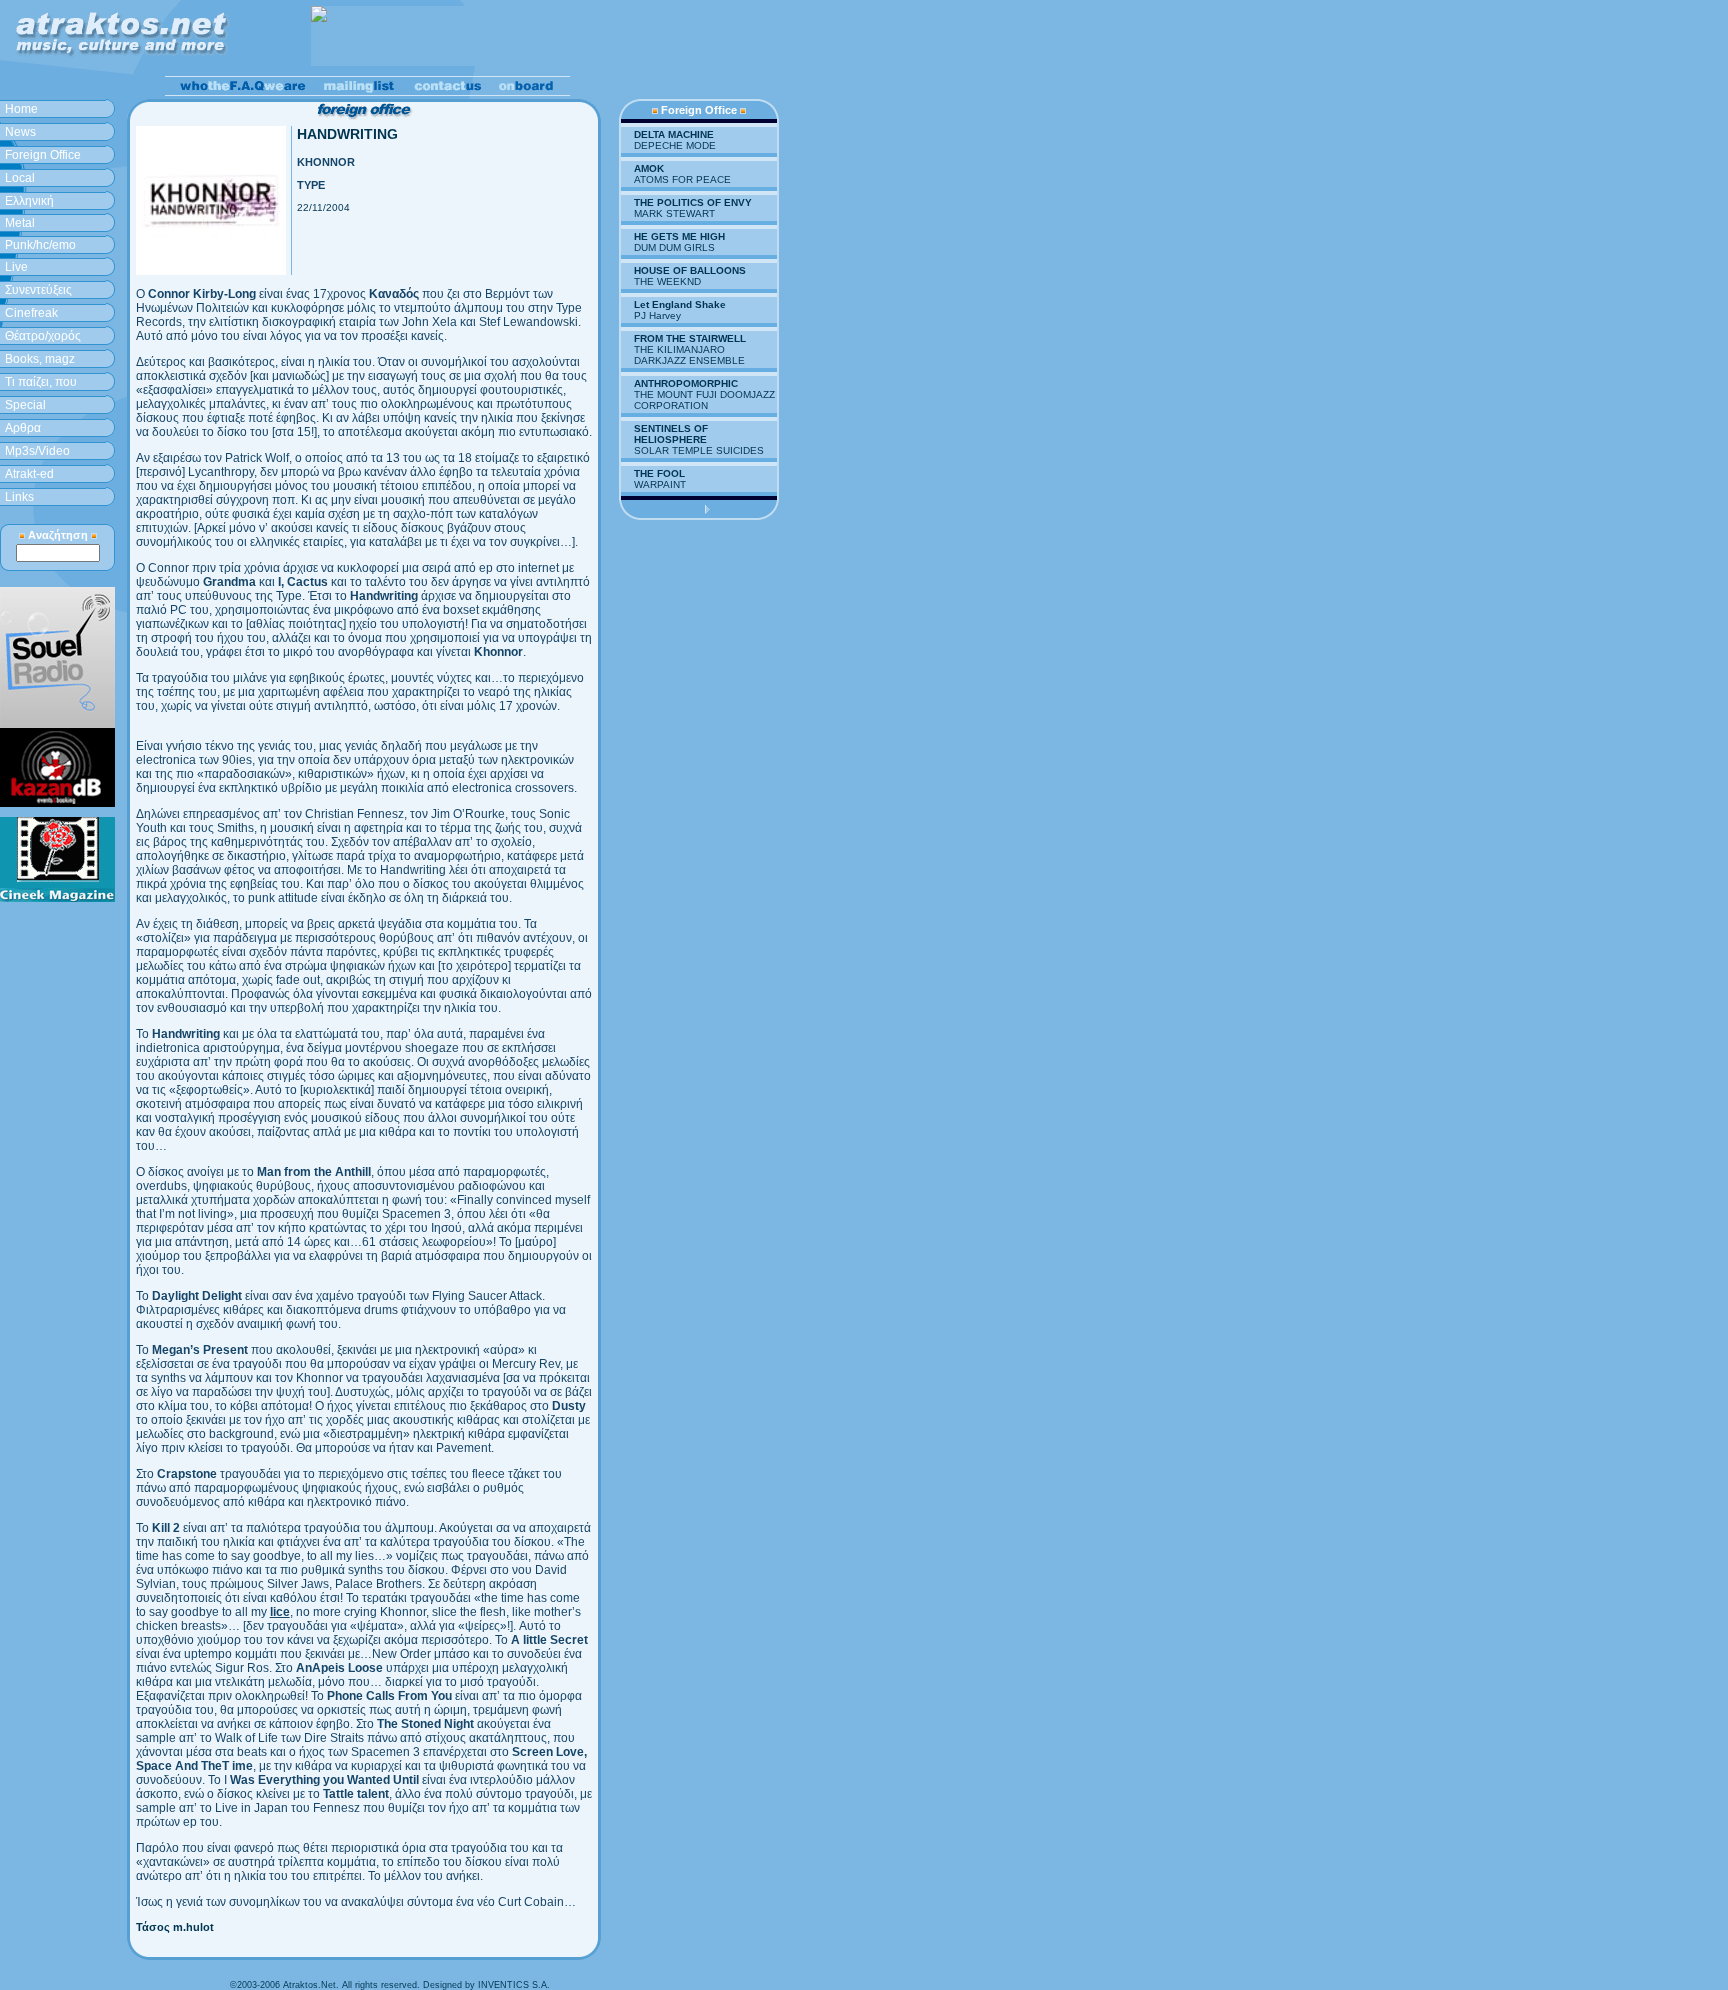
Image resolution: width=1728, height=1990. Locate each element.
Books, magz (40, 359)
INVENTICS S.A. (514, 1985)
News (20, 132)
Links (19, 497)
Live (16, 267)
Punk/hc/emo (40, 245)
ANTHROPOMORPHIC (686, 383)
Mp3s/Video (37, 451)
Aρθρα (23, 428)
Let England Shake (680, 304)
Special (25, 405)
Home (21, 109)
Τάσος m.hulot (175, 1927)
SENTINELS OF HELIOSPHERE (671, 434)
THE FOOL (659, 473)
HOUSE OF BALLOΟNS (690, 270)
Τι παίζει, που (41, 382)
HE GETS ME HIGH (679, 236)
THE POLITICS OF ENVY (693, 202)
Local (20, 178)
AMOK (649, 168)
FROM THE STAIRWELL (690, 338)
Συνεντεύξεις (38, 290)
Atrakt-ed (29, 474)
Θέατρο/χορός (43, 336)
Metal (20, 223)
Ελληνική (29, 201)
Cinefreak (31, 313)
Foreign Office (43, 155)
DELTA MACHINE (674, 134)
